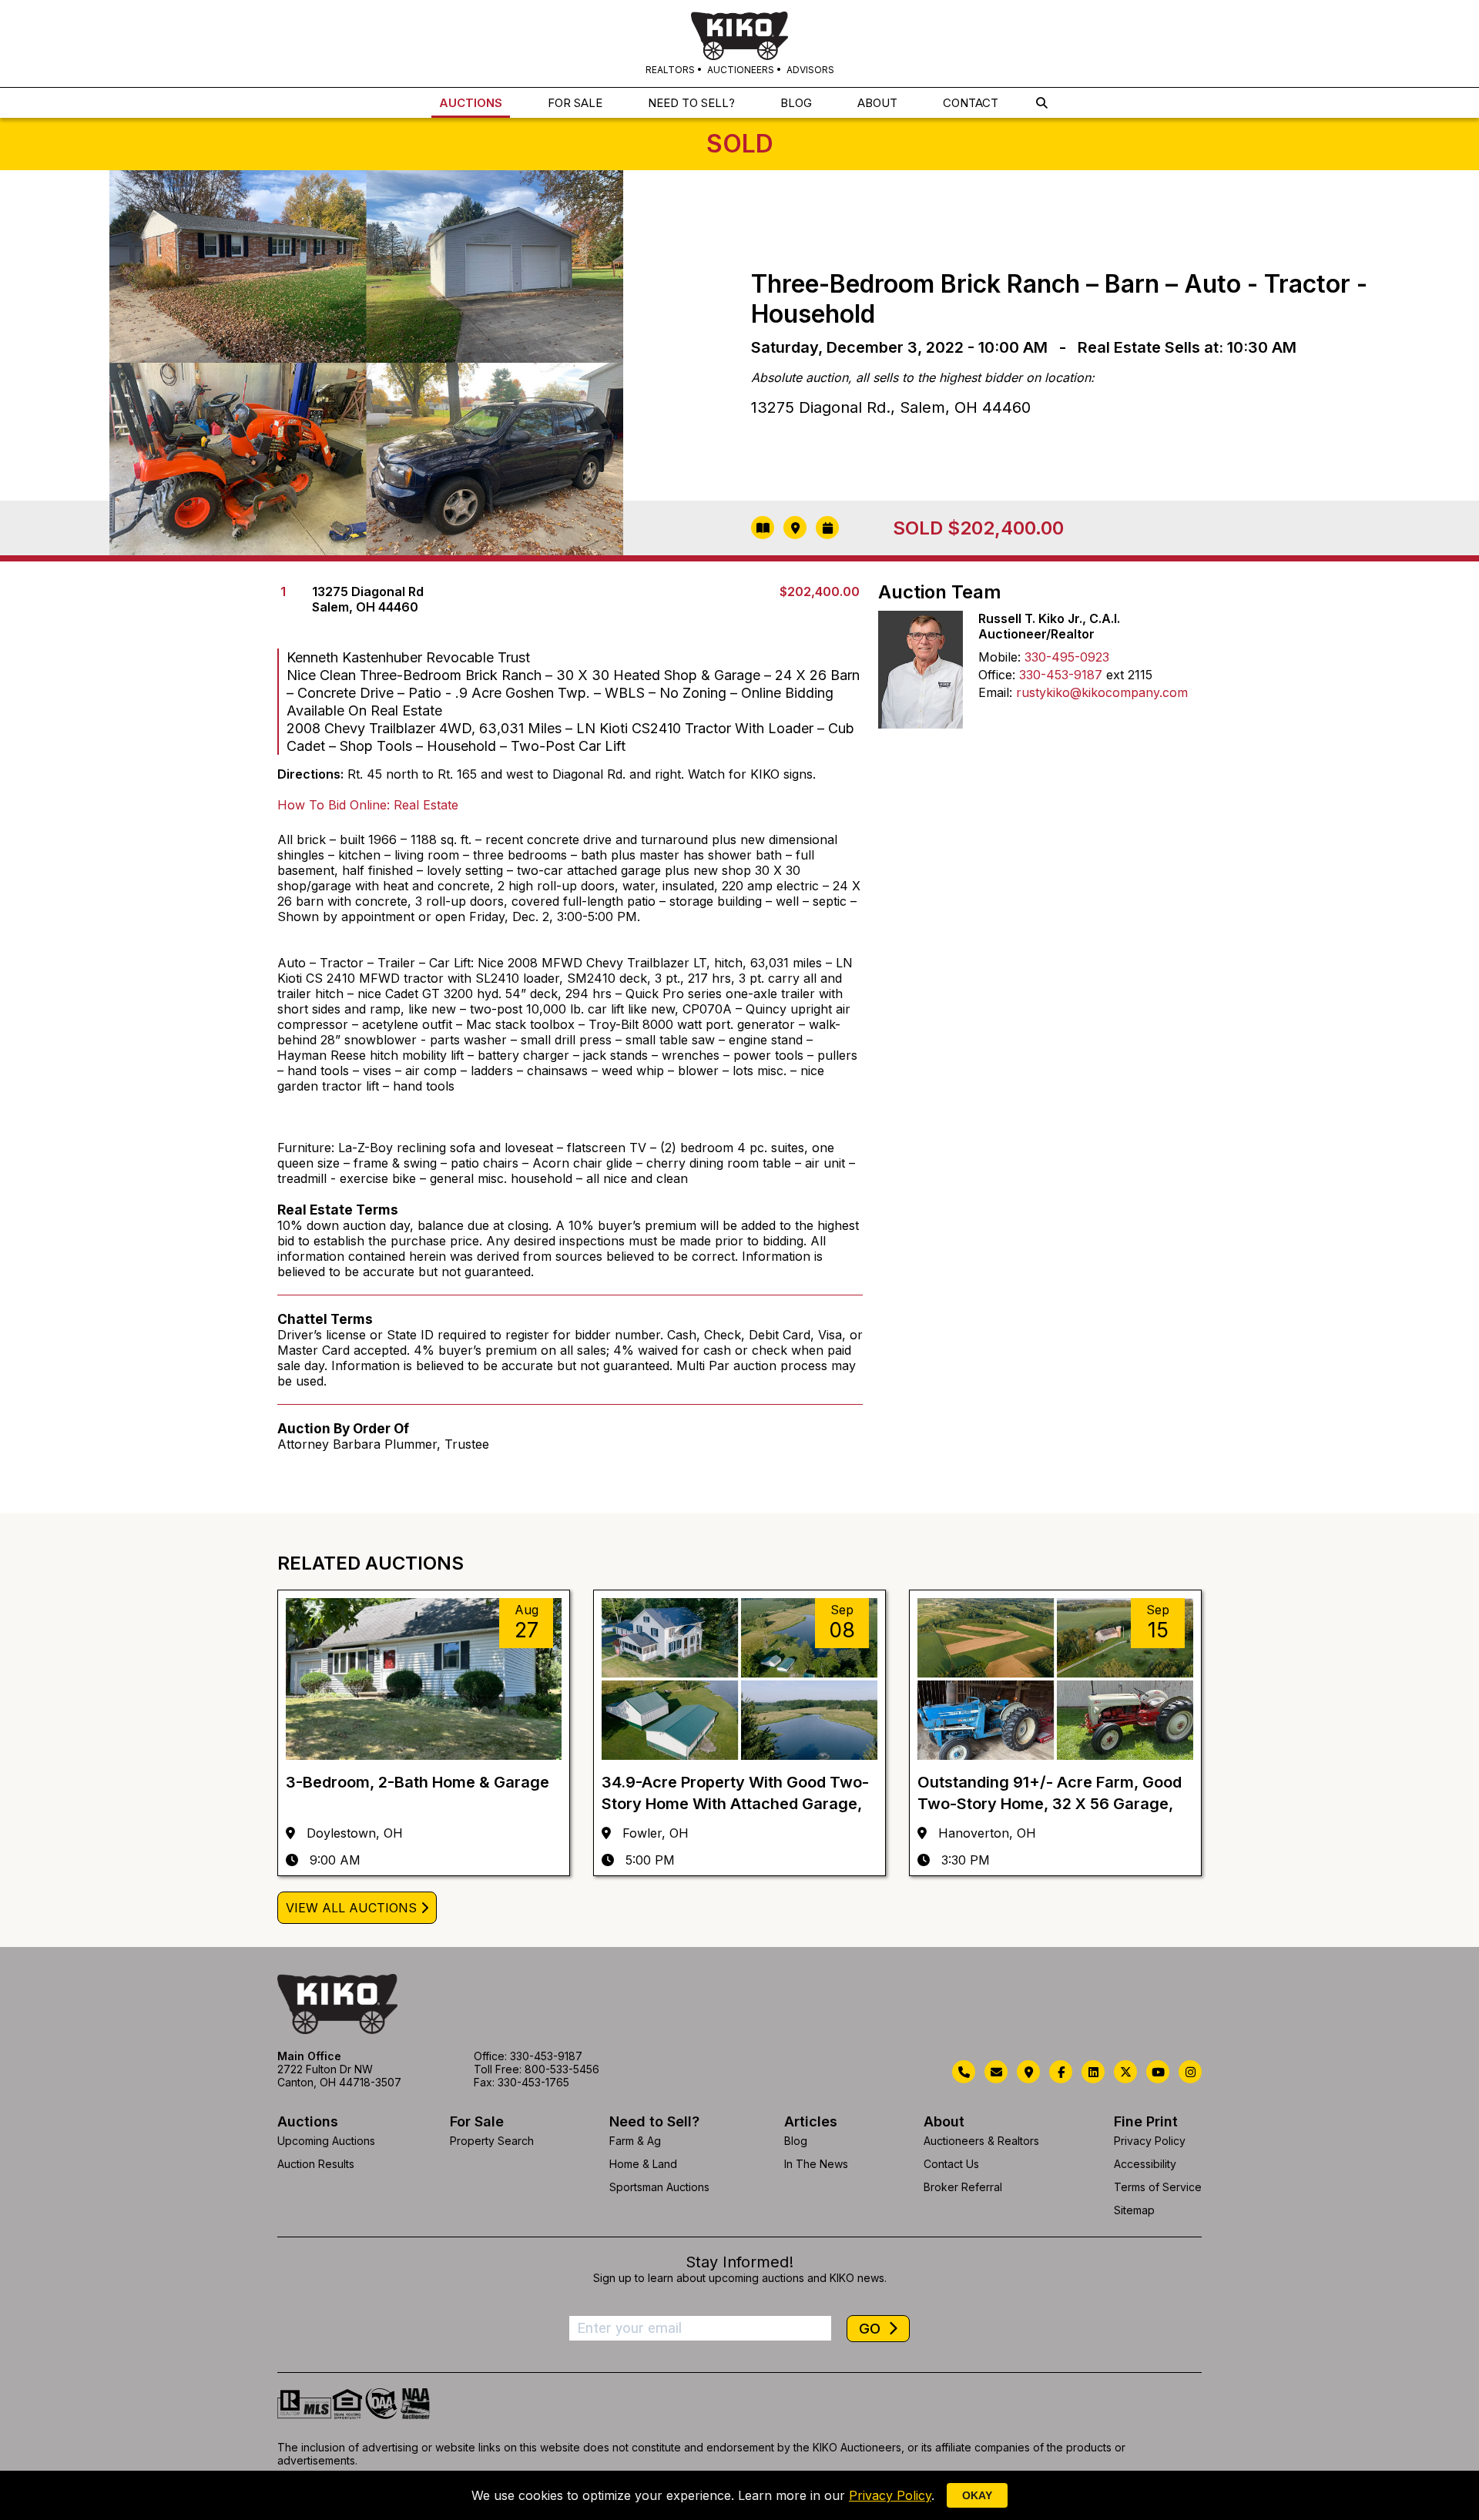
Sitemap (1134, 2210)
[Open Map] (795, 528)
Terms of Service (1158, 2187)
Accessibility (1145, 2164)
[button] (1042, 103)
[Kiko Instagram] (1190, 2072)
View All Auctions (351, 1908)
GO (872, 2329)
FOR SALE (575, 103)
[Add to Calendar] (827, 528)
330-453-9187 (1061, 675)
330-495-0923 (1067, 657)
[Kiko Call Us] (964, 2072)
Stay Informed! (739, 2262)
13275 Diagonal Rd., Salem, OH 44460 (891, 407)
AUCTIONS (471, 103)
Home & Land (643, 2164)
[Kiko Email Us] (996, 2072)
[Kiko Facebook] (1061, 2072)
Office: (997, 675)
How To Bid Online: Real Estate (368, 805)
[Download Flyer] (763, 528)
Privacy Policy (1150, 2141)
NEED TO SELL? (691, 103)
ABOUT (877, 103)
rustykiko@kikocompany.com (1102, 692)
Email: (995, 692)
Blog (796, 2141)
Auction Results (316, 2164)
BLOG (796, 103)
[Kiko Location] (1028, 2072)
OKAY (977, 2495)
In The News (816, 2164)
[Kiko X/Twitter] (1125, 2072)
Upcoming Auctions (326, 2141)
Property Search (492, 2141)
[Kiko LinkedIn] (1093, 2072)
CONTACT (971, 103)
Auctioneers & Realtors (981, 2141)
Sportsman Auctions (659, 2187)
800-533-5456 (562, 2069)
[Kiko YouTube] (1158, 2072)
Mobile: (999, 657)
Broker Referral (963, 2187)
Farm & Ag (635, 2141)
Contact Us (951, 2164)
